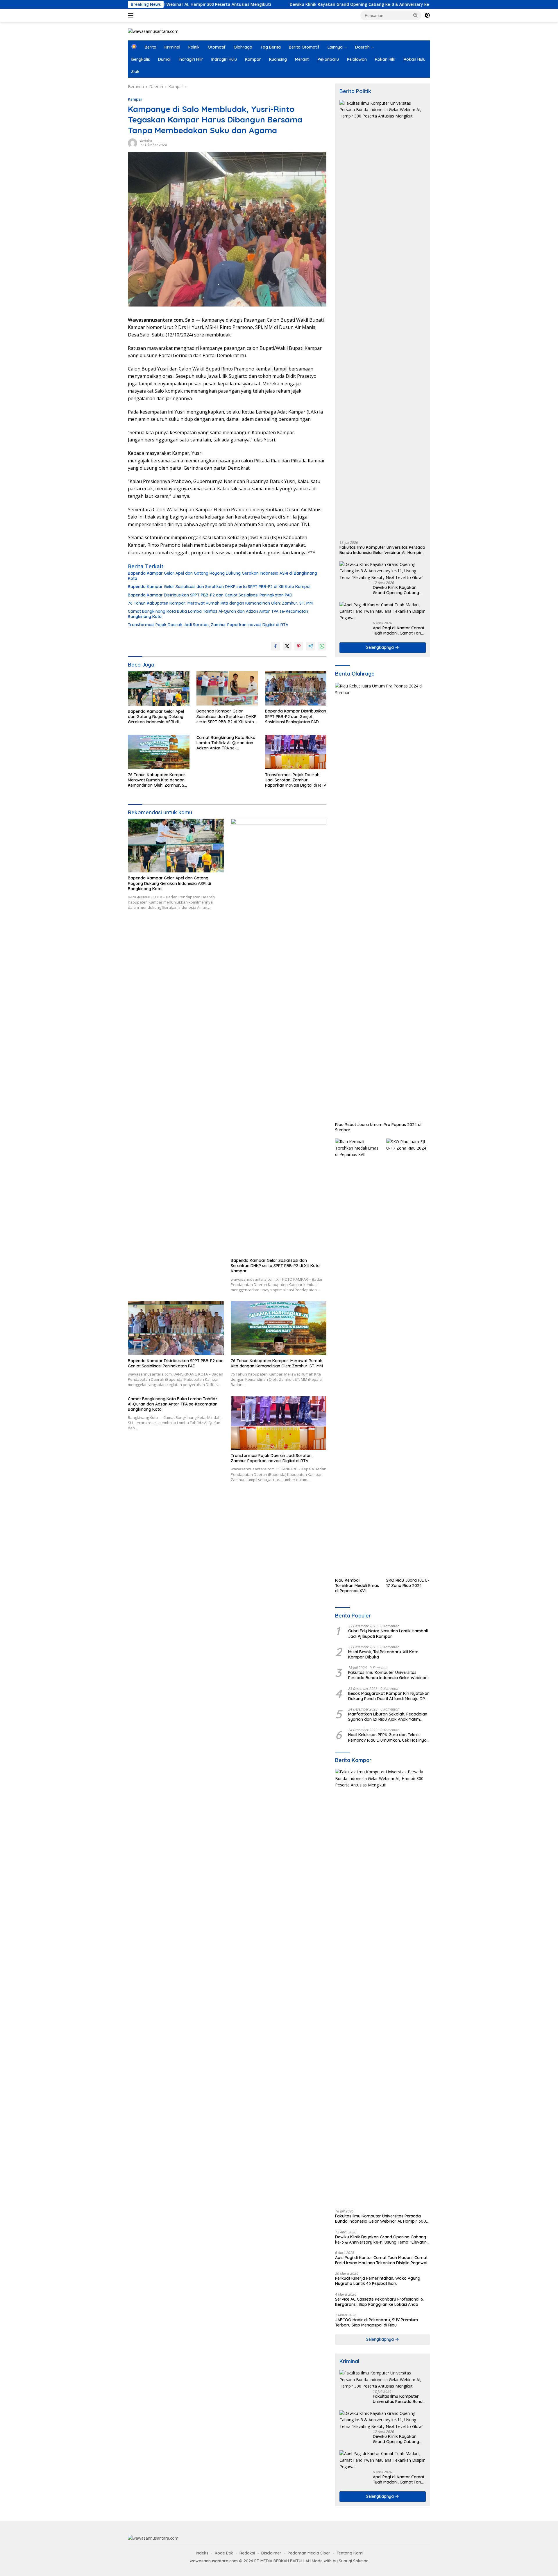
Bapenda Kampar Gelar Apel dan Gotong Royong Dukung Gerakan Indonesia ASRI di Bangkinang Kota (222, 576)
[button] (416, 15)
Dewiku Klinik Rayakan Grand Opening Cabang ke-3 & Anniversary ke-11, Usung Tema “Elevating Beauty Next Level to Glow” (320, 4)
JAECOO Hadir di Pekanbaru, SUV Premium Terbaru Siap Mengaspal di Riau (377, 2322)
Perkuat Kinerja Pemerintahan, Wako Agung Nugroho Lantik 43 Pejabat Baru (378, 2281)
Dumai (164, 59)
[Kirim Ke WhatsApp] (322, 646)
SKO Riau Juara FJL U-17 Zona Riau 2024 (408, 1583)
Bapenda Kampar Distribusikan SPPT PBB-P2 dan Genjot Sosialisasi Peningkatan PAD (210, 595)
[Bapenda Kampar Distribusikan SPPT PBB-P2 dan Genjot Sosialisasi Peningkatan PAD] (296, 688)
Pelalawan (357, 59)
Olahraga (243, 47)
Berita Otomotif (304, 47)
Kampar (253, 59)
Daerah (362, 47)
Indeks (202, 2553)
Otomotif (217, 47)
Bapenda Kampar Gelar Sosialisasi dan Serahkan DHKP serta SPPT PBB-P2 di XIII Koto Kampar (220, 587)
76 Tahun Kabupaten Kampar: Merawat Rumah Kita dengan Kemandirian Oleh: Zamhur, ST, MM (220, 603)
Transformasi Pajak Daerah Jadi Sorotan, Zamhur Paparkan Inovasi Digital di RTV (208, 625)
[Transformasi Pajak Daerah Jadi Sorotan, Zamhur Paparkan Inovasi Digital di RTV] (296, 752)
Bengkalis (141, 59)
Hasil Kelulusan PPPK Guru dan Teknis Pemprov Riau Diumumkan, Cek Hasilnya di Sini (387, 1737)
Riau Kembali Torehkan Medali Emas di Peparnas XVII (357, 1585)
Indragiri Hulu (224, 59)
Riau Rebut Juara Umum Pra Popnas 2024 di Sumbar (378, 1127)
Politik (194, 47)
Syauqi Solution (354, 2561)
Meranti (302, 59)
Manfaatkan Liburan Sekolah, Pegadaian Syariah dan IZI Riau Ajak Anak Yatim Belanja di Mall (388, 1717)
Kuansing (278, 59)
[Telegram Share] (310, 646)
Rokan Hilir (385, 59)
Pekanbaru (328, 59)
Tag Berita (271, 47)
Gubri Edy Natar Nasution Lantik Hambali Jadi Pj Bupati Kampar (388, 1633)
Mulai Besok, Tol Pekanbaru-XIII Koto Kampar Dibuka (383, 1654)
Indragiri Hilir (191, 59)
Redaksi (146, 141)
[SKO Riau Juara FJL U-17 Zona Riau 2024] (408, 1357)
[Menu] (132, 15)
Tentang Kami (350, 2553)
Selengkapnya (381, 647)
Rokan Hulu (415, 59)
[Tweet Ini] (287, 646)
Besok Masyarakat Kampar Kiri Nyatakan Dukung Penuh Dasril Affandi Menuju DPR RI (389, 1696)
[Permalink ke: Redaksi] (133, 143)
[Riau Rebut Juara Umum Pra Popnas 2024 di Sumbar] (383, 901)
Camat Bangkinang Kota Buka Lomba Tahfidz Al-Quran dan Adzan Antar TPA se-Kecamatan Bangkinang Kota (218, 614)
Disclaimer (271, 2553)
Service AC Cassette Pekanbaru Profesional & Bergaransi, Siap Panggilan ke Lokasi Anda (379, 2302)
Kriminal (172, 47)
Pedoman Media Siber (309, 2553)
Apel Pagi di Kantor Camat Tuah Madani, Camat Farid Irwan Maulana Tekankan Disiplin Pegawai (399, 630)
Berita (151, 47)
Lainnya (335, 47)
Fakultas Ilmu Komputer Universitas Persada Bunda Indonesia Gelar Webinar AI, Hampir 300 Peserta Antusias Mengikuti (382, 550)
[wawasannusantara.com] (153, 31)
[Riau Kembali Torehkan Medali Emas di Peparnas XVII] (357, 1357)
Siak (135, 72)
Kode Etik (224, 2553)
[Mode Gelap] (427, 15)
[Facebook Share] (276, 646)
